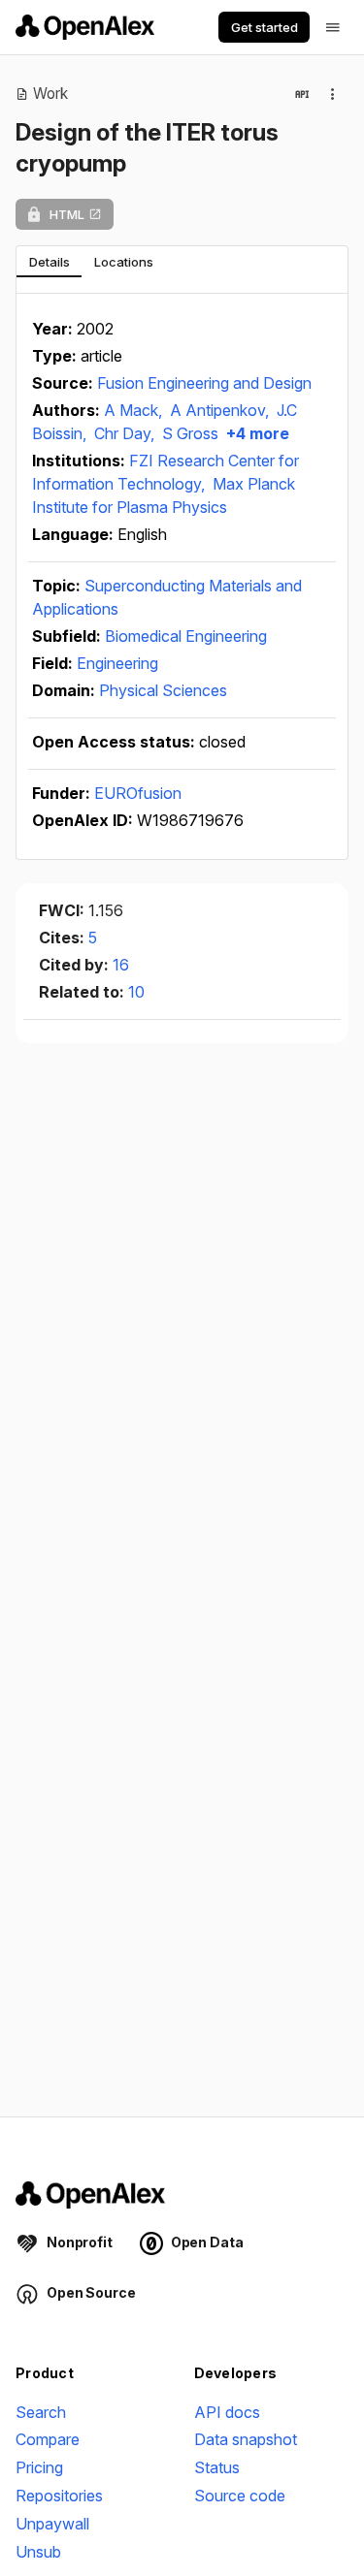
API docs (227, 2412)
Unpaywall (52, 2524)
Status (217, 2467)
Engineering (117, 663)
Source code (240, 2496)
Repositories (59, 2496)
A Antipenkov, (221, 410)
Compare (48, 2439)
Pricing (39, 2467)
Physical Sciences (163, 690)
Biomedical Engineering (186, 636)
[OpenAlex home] (85, 27)
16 (121, 965)
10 (136, 992)
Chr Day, (126, 433)
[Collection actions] (333, 94)
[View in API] (302, 94)
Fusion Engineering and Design (204, 383)
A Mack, (135, 410)
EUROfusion (138, 793)
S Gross (190, 433)
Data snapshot (246, 2439)
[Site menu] (333, 27)
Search (41, 2412)
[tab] (49, 262)
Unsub (38, 2552)
